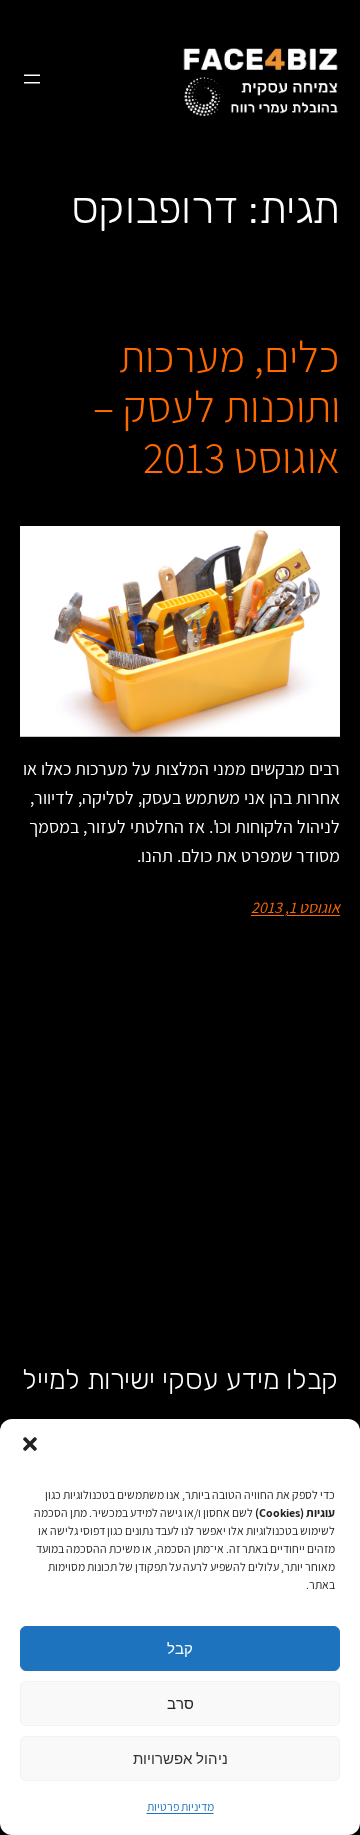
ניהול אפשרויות (180, 1758)
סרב (180, 1703)
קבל (180, 1648)
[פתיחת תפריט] (32, 79)
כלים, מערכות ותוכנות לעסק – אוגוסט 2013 (216, 407)
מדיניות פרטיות (180, 1806)
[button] (30, 1444)
